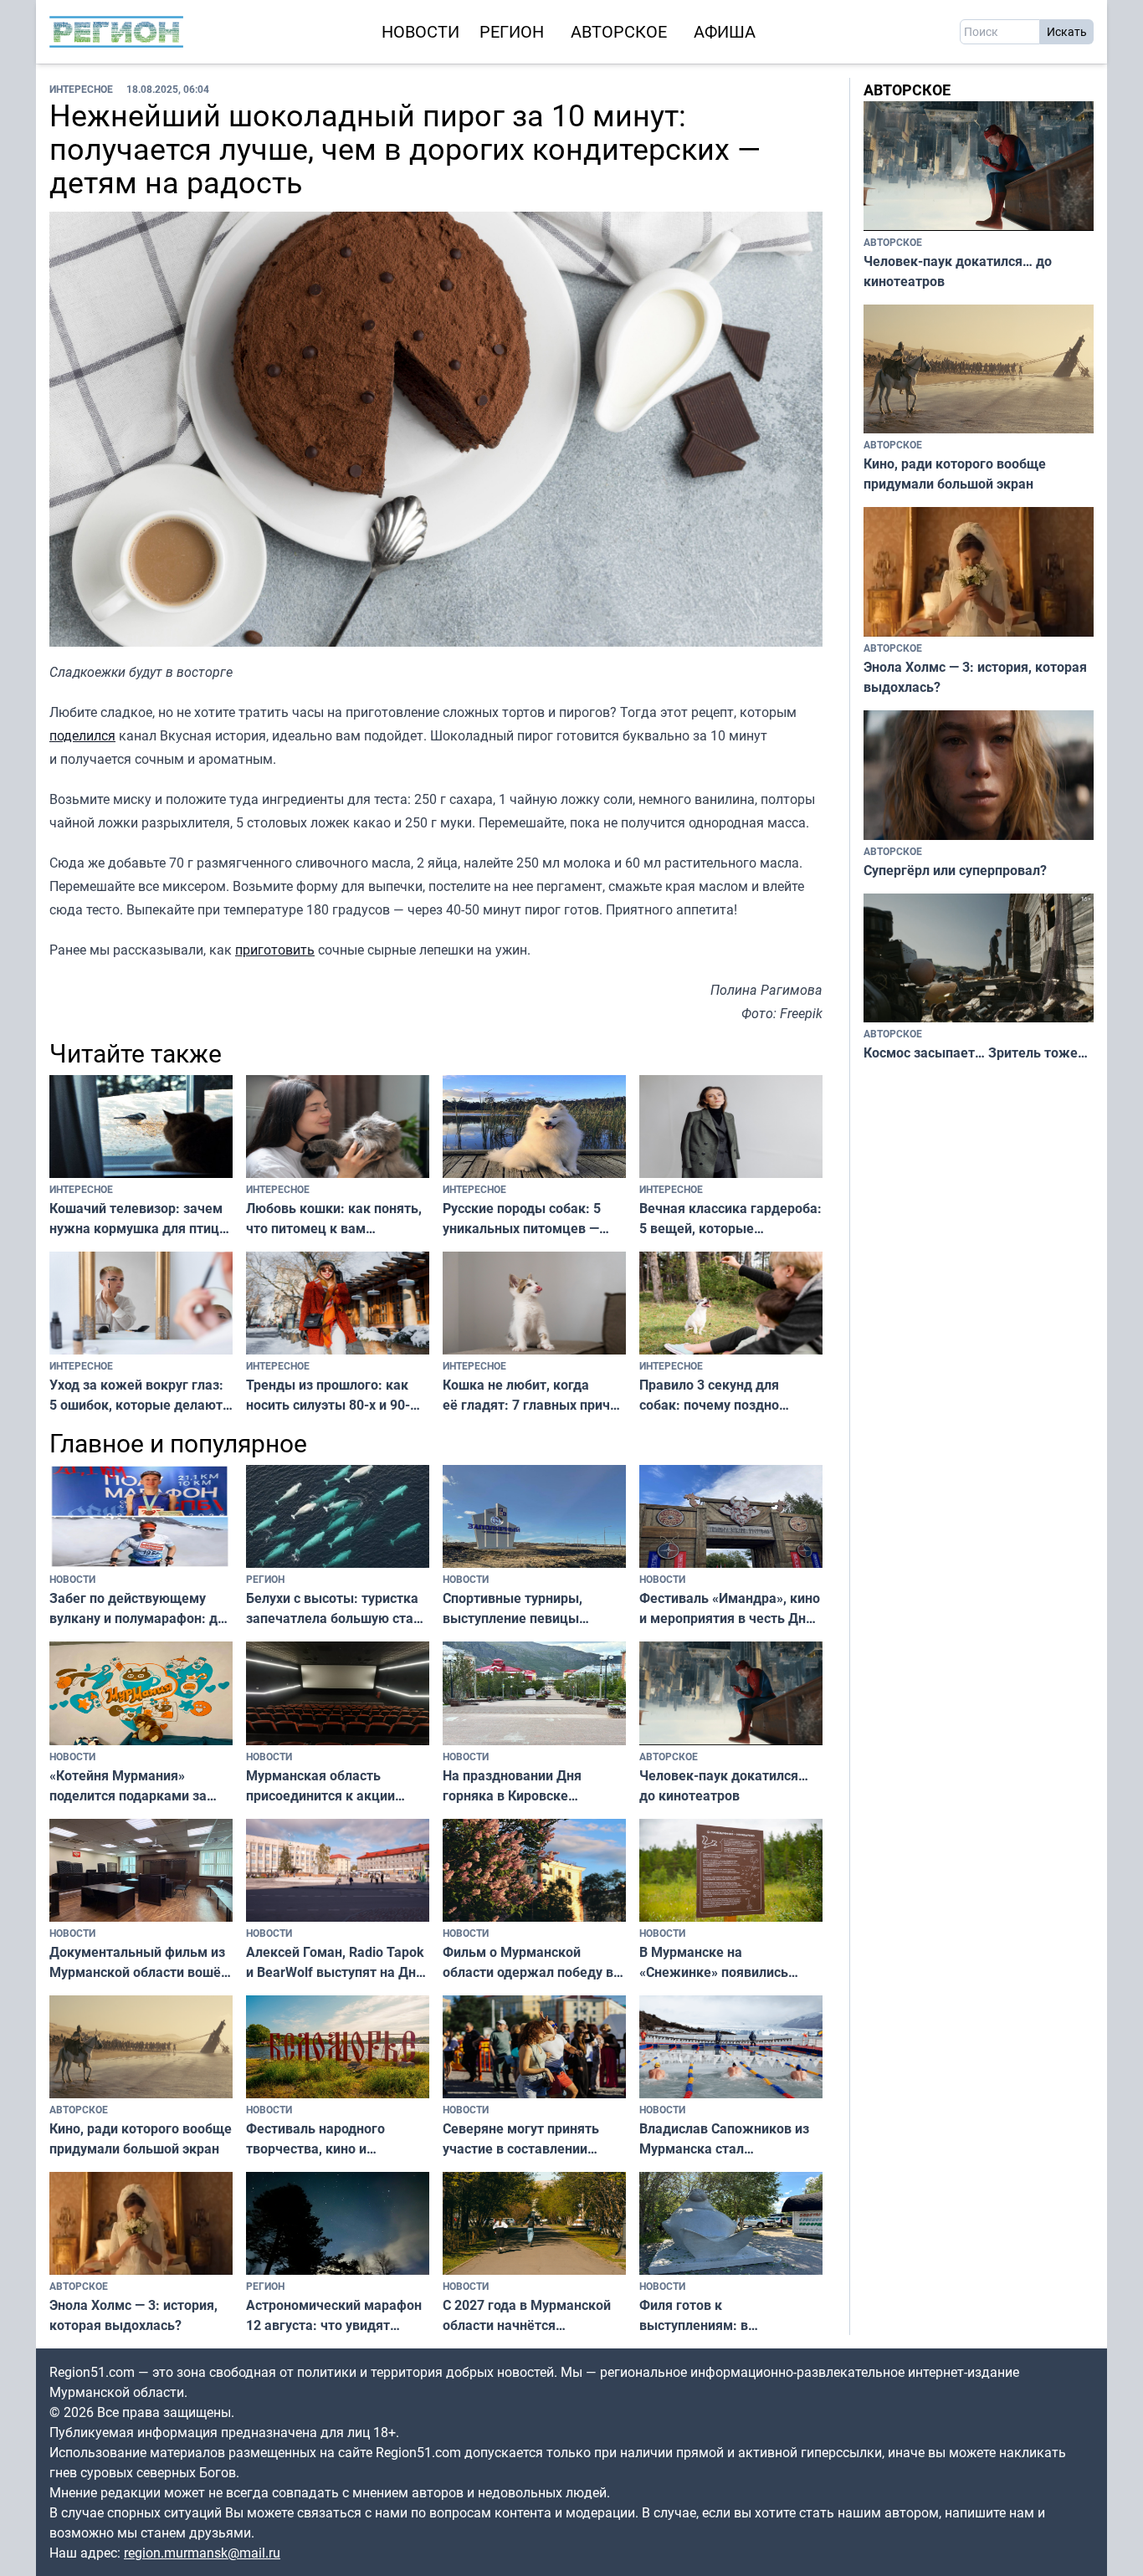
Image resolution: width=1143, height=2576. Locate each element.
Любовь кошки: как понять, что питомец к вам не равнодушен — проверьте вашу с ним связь (336, 1219)
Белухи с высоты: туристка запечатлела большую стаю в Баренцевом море (335, 1608)
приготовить (275, 950)
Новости (420, 31)
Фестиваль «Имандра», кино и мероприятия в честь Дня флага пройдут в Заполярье (730, 1608)
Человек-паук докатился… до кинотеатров (724, 1785)
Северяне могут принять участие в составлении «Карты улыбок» (521, 2139)
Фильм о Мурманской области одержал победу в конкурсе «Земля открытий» (533, 1962)
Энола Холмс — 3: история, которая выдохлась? (133, 2315)
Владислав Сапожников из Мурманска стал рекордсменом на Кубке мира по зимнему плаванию (728, 2139)
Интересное (81, 89)
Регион (512, 31)
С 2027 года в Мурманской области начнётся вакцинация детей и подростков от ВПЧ (527, 2315)
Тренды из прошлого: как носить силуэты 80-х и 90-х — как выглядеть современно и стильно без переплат (330, 1395)
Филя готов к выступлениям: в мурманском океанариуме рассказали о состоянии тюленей (724, 2315)
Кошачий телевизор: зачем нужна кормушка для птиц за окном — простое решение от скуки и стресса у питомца (138, 1219)
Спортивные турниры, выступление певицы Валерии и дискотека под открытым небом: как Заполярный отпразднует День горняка (524, 1608)
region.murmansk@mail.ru (202, 2553)
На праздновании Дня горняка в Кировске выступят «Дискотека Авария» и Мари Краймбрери (512, 1786)
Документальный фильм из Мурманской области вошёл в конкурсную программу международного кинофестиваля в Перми (139, 1962)
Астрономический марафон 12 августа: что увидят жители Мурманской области (334, 2315)
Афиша (725, 31)
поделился (82, 735)
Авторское (619, 31)
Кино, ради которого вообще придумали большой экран (141, 2138)
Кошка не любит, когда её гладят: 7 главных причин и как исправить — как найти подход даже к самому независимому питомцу (534, 1395)
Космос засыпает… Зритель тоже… (976, 1052)
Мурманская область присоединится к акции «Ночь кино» (320, 1786)
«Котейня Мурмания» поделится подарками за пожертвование (128, 1786)
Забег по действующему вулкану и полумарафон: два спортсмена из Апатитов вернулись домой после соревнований (141, 1608)
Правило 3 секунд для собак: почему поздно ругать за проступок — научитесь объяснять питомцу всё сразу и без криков (716, 1395)
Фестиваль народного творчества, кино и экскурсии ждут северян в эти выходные (330, 2139)
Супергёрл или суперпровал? (955, 870)
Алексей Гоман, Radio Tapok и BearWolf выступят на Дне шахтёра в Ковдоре (335, 1962)
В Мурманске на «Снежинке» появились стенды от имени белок (714, 1962)
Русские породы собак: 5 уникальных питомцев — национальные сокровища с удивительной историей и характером (527, 1219)
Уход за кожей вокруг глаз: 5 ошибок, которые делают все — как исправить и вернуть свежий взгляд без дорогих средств (136, 1395)
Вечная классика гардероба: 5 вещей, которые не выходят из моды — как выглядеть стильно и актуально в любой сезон (730, 1219)
